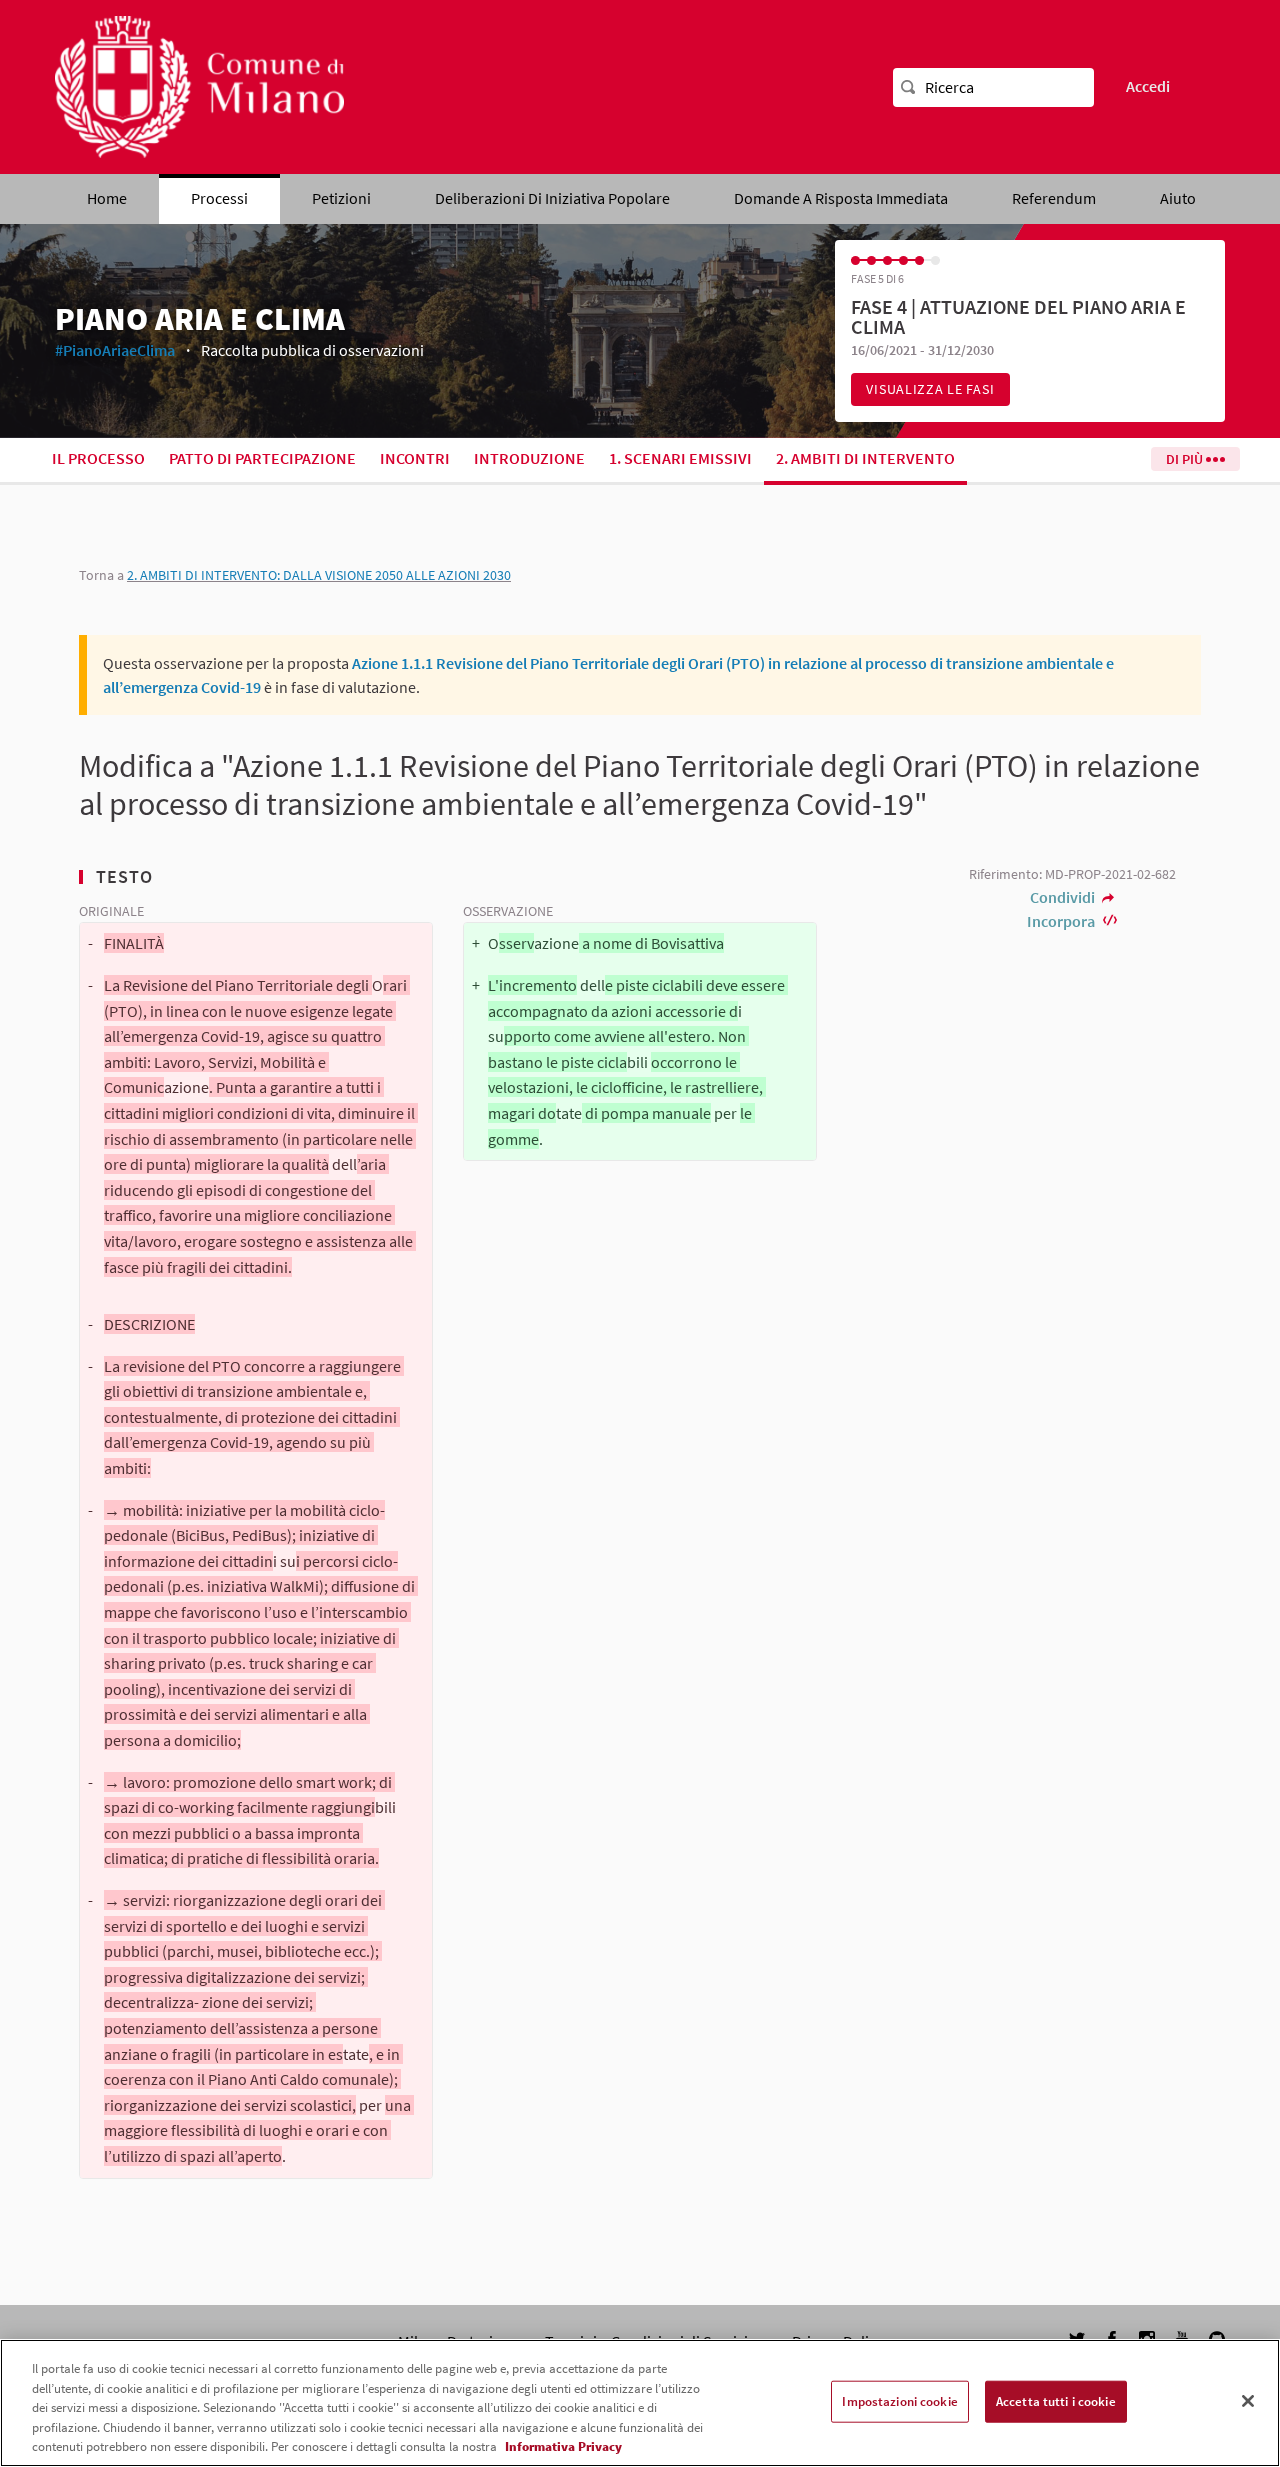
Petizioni (341, 198)
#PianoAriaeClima (115, 350)
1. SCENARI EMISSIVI (680, 458)
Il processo (98, 458)
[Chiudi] (1248, 2401)
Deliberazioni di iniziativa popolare (552, 198)
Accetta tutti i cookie (1056, 2401)
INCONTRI (415, 458)
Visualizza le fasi (930, 389)
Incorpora (1062, 921)
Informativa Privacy (563, 2446)
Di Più (1186, 459)
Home (107, 198)
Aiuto (1178, 198)
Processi (219, 198)
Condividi (1064, 897)
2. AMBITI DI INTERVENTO (865, 458)
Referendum (1054, 198)
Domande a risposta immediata (841, 198)
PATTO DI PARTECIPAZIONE (262, 458)
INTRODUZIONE (529, 458)
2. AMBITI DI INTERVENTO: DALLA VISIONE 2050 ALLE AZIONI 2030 (319, 575)
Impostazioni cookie (899, 2401)
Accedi (1148, 86)
